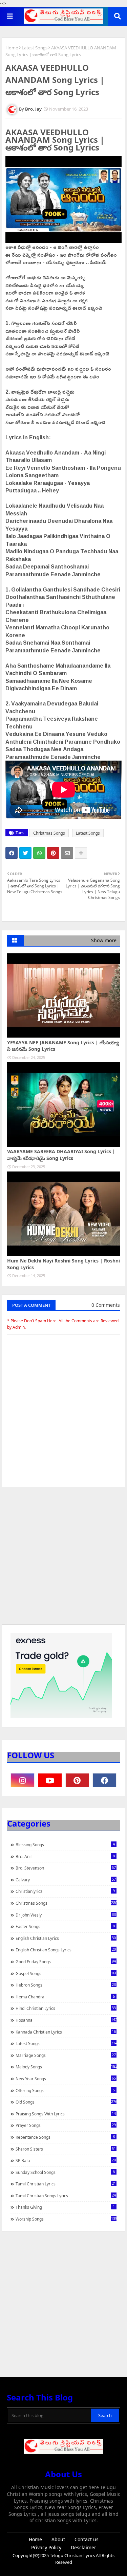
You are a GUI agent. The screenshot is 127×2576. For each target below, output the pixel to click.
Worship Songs (66, 2219)
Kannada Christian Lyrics (66, 2032)
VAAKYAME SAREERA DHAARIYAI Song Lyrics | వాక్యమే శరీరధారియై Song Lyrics (61, 1155)
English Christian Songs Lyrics (66, 1950)
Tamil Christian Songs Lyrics (66, 2196)
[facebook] (104, 1780)
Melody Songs (66, 2067)
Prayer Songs (66, 2125)
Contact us (87, 2539)
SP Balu (66, 2160)
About (58, 2539)
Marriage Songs (66, 2055)
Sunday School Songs (65, 2172)
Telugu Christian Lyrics (73, 2555)
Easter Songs (65, 1926)
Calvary (66, 1880)
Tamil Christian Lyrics (66, 2184)
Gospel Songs (66, 1973)
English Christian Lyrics (66, 1938)
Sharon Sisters (66, 2149)
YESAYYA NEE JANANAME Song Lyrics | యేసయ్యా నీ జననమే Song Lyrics (63, 1046)
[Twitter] (25, 853)
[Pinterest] (53, 853)
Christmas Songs (49, 833)
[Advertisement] (63, 1559)
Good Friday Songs (66, 1962)
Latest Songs (35, 48)
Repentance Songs (65, 2137)
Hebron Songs (66, 1985)
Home (12, 48)
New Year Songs (66, 2079)
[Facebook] (12, 853)
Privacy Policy (46, 2547)
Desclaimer (83, 2547)
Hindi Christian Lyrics (66, 2008)
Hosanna (66, 2020)
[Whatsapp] (39, 853)
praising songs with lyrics (66, 2114)
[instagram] (23, 1780)
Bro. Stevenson (66, 1868)
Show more (104, 940)
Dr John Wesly (66, 1915)
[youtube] (50, 1780)
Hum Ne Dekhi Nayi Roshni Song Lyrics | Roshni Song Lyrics (63, 1264)
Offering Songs (65, 2090)
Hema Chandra (65, 1997)
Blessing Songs (65, 1844)
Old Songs (66, 2102)
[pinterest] (77, 1780)
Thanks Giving (65, 2207)
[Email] (67, 853)
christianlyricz (65, 1891)
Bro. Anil (65, 1856)
